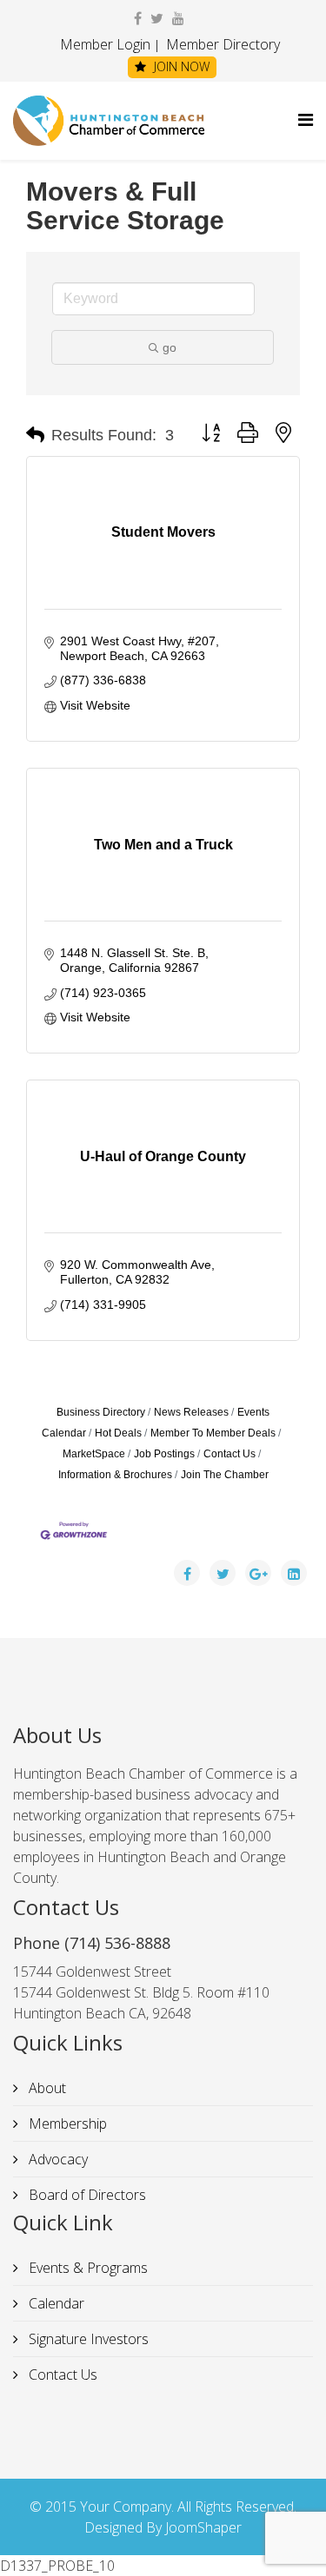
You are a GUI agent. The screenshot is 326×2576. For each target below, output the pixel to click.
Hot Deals (118, 1433)
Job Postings (164, 1454)
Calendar (55, 2303)
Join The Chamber (225, 1475)
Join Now (180, 66)
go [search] (170, 347)
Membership (66, 2124)
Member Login (105, 44)
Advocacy (57, 2159)
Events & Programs (86, 2268)
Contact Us (230, 1454)
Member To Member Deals (213, 1433)
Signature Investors (87, 2339)
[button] (35, 435)
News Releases (191, 1412)
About (46, 2088)
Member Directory (221, 44)
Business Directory (101, 1412)
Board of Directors (86, 2195)
